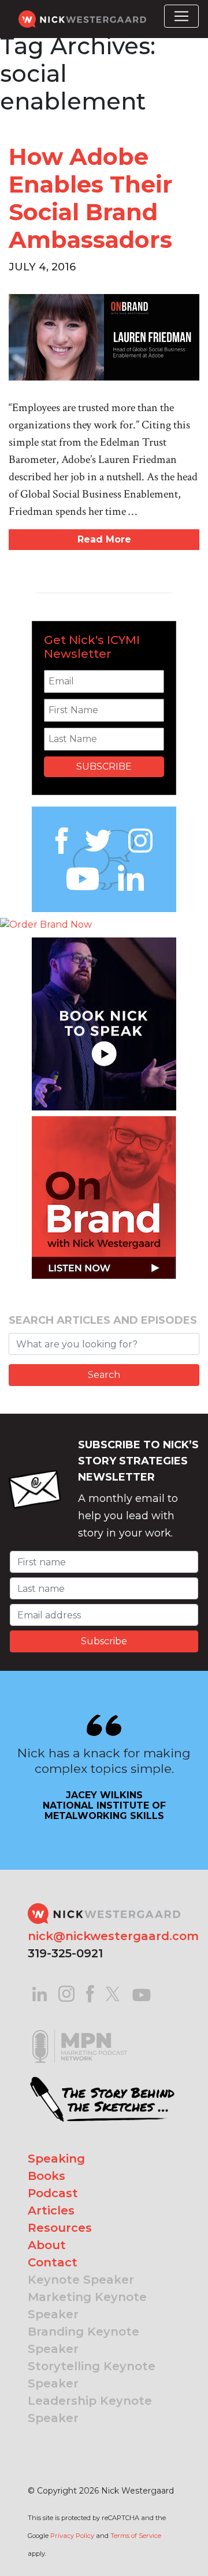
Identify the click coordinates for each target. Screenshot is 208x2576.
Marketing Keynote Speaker (87, 2306)
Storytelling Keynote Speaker (92, 2375)
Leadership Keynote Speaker (90, 2409)
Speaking (56, 2159)
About (47, 2245)
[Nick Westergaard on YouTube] (142, 1993)
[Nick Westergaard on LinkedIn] (40, 1993)
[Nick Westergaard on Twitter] (113, 1993)
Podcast (53, 2193)
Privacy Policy (72, 2536)
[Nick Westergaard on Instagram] (66, 1993)
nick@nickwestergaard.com (113, 1936)
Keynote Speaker (81, 2280)
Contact (53, 2262)
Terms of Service (136, 2536)
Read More (104, 539)
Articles (51, 2210)
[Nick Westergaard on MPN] (80, 2032)
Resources (60, 2228)
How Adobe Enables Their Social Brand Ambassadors (91, 198)
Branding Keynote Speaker (83, 2340)
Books (47, 2176)
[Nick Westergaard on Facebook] (90, 1993)
